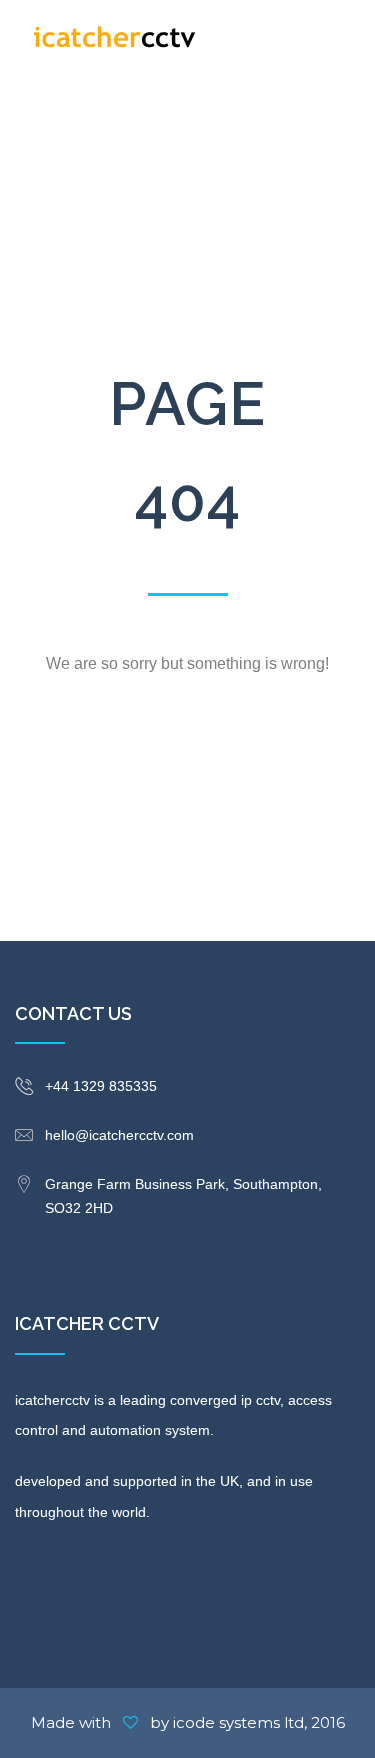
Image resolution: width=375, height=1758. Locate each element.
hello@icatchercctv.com (119, 1135)
